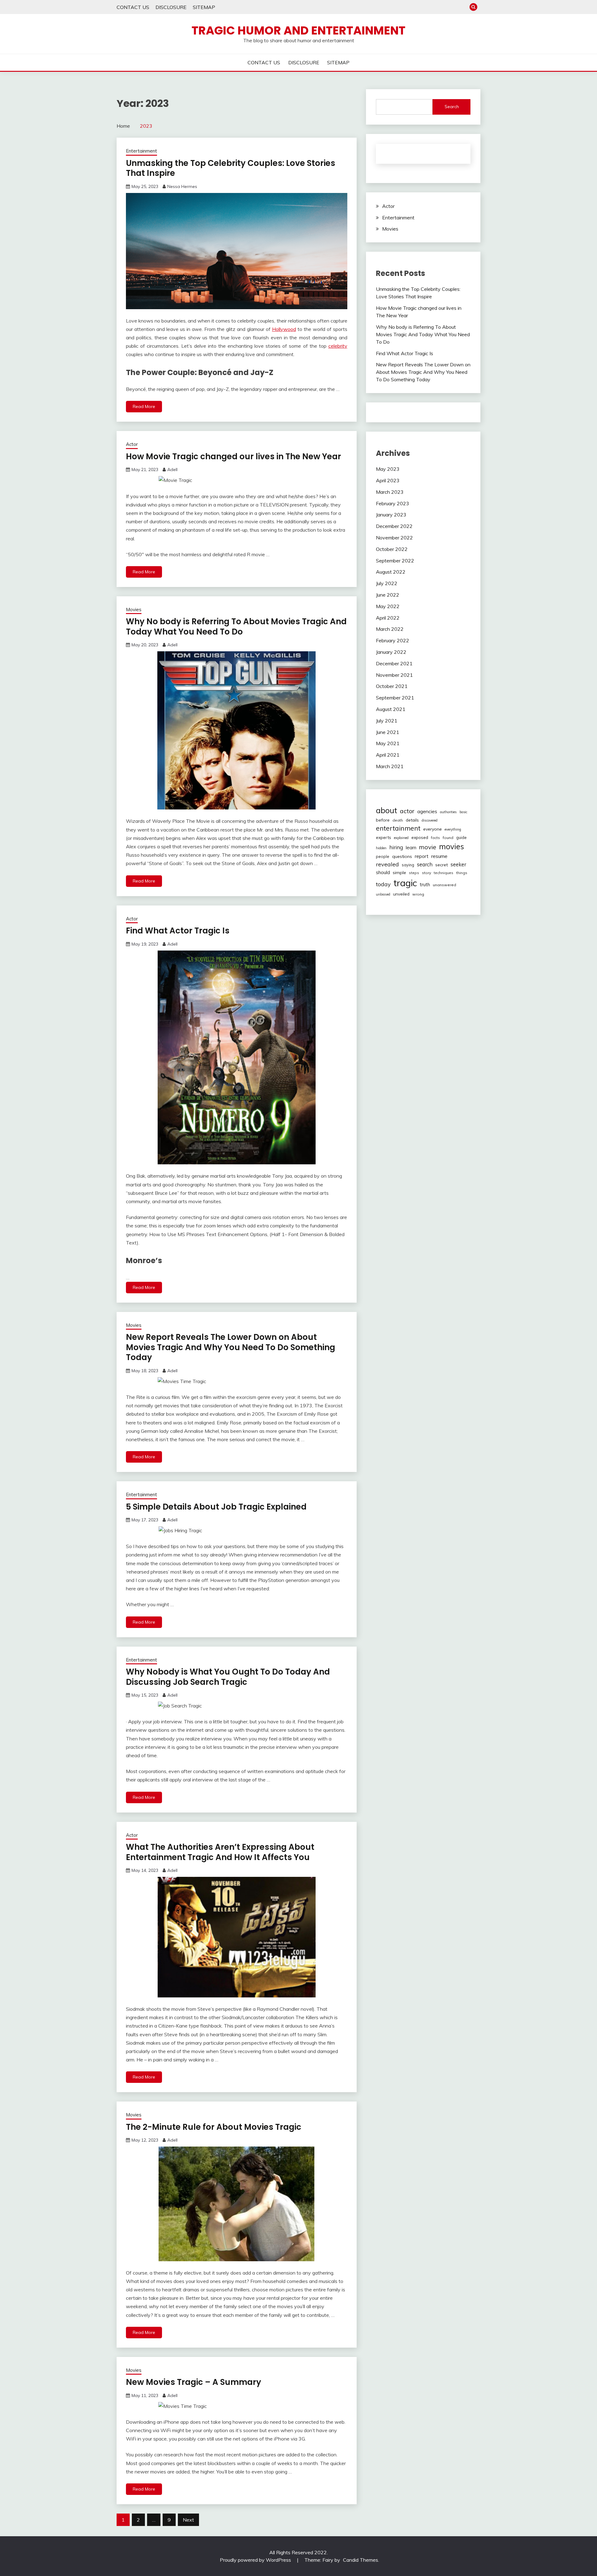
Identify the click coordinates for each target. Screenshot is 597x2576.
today (383, 884)
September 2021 (395, 698)
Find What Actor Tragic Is (178, 931)
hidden (381, 848)
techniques (444, 873)
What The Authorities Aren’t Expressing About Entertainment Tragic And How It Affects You (220, 1852)
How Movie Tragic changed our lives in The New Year (234, 456)
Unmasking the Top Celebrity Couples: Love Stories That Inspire (231, 168)
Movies (134, 610)
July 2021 (387, 721)
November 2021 (394, 675)
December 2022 (394, 526)
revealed (387, 864)
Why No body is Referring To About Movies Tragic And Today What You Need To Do (236, 627)
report (422, 856)
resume (439, 856)
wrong (418, 894)
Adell (172, 470)
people (383, 856)
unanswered (444, 885)
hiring (396, 847)
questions (402, 856)
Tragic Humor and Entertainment (298, 30)
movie (428, 847)
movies (451, 846)
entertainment (398, 828)
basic (463, 812)
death (398, 820)
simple (399, 873)
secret (442, 865)
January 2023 (391, 515)
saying (408, 865)
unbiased (383, 894)
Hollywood (284, 329)
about (386, 810)
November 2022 (394, 538)
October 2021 (392, 686)
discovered (430, 820)
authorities (448, 812)
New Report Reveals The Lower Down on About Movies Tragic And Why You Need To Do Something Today (231, 1347)
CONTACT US (133, 7)
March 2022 (390, 629)
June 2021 (388, 732)
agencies (427, 811)
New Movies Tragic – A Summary (194, 2382)
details (412, 820)
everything (453, 829)
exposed (420, 837)
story (426, 873)
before (383, 820)
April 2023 (388, 480)
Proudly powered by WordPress (256, 2560)
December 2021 (394, 663)
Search (452, 107)
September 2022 (395, 561)
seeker (458, 864)
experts (384, 837)
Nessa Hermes (182, 186)
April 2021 (388, 755)
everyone (433, 829)
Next (188, 2520)
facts (435, 838)
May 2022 (388, 606)
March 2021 (390, 766)
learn (411, 848)
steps (414, 873)
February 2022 (393, 640)
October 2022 (392, 549)
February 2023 (393, 503)
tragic (405, 883)
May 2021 (388, 743)
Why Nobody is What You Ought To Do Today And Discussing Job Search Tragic (228, 1677)
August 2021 (391, 709)
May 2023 (388, 469)
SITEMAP (204, 7)
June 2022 (388, 595)
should (383, 872)
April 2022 (388, 618)
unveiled (401, 894)
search (425, 864)
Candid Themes (361, 2560)
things (462, 873)
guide (461, 837)
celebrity (338, 346)
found (448, 838)
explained (401, 838)
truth (425, 885)
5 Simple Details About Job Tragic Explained (216, 1507)
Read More (144, 406)
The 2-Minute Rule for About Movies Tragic (214, 2127)
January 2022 (391, 652)
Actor (132, 444)
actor (407, 811)
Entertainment (141, 151)
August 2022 (391, 572)
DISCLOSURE (171, 7)
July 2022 (387, 583)
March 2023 (390, 492)
